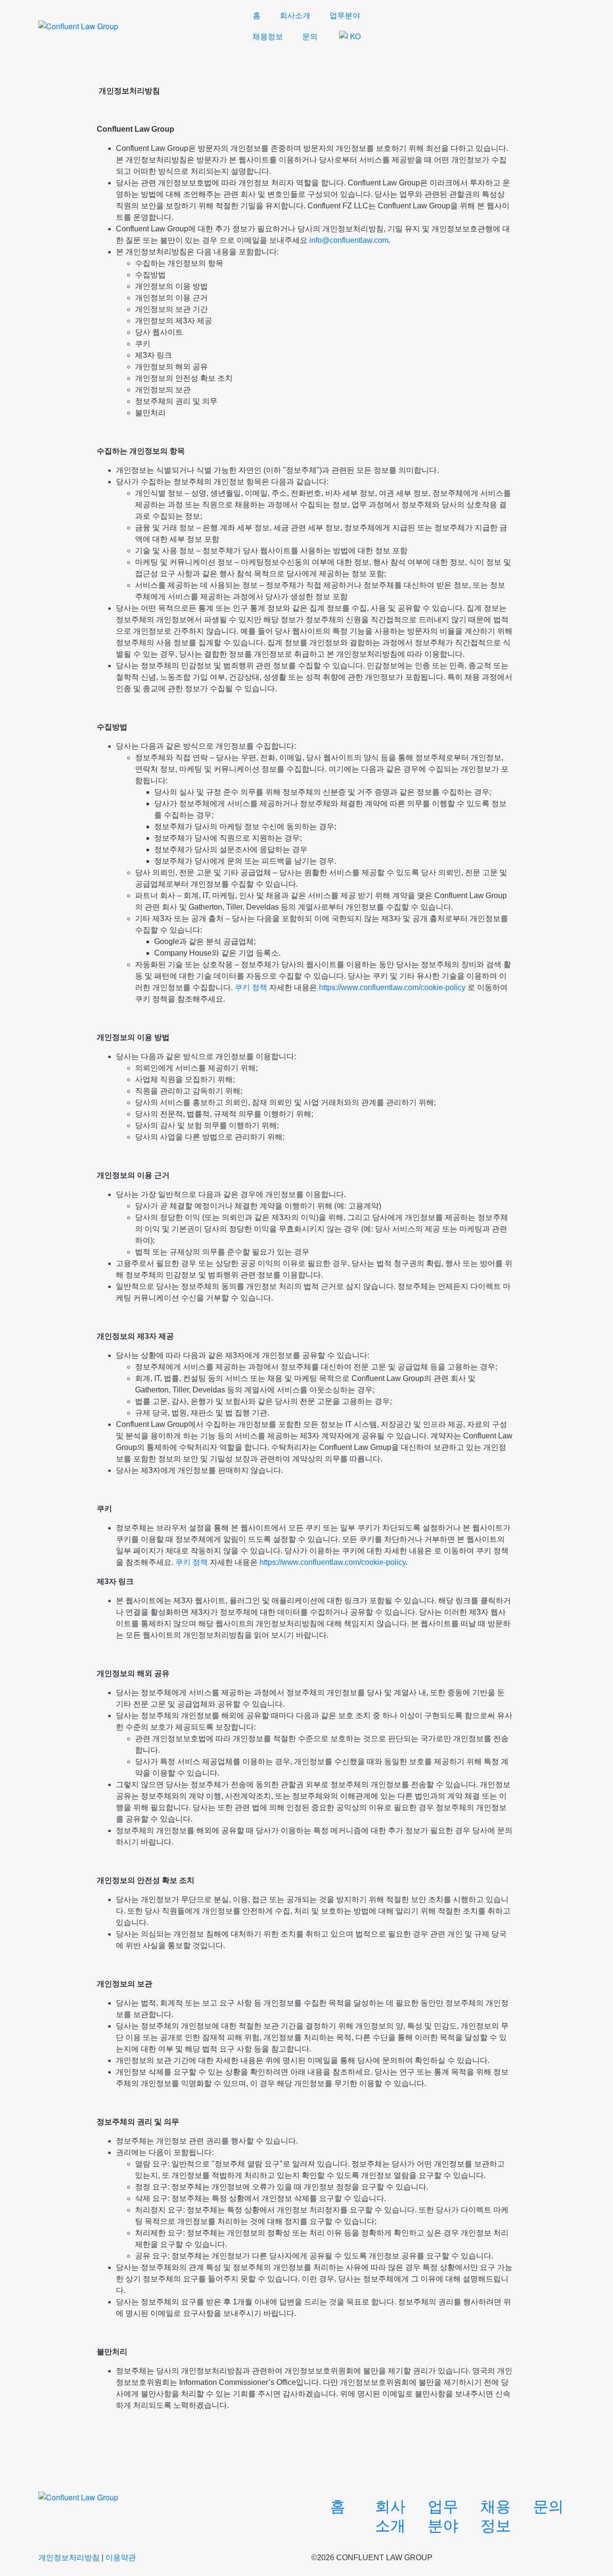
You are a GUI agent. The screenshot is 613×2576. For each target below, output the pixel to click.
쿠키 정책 (251, 987)
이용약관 (121, 2558)
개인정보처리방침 (69, 2558)
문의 (310, 36)
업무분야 (345, 15)
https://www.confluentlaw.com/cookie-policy (392, 987)
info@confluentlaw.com (349, 240)
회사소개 (295, 15)
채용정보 (268, 36)
